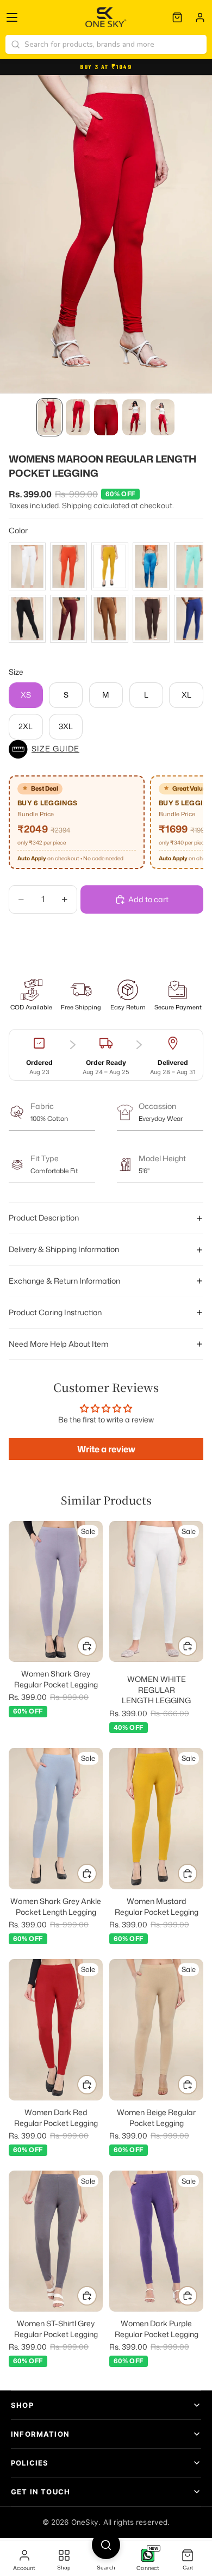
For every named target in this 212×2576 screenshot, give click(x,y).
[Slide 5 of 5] (163, 417)
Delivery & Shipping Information (64, 1249)
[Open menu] (12, 17)
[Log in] (200, 17)
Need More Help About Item (58, 1344)
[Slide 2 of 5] (78, 417)
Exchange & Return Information (64, 1281)
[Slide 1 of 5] (49, 417)
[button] (106, 749)
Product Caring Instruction (55, 1312)
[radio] (27, 566)
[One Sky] (106, 17)
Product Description (44, 1218)
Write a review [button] (106, 1449)
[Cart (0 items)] (177, 17)
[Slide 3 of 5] (106, 417)
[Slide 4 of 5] (134, 417)
